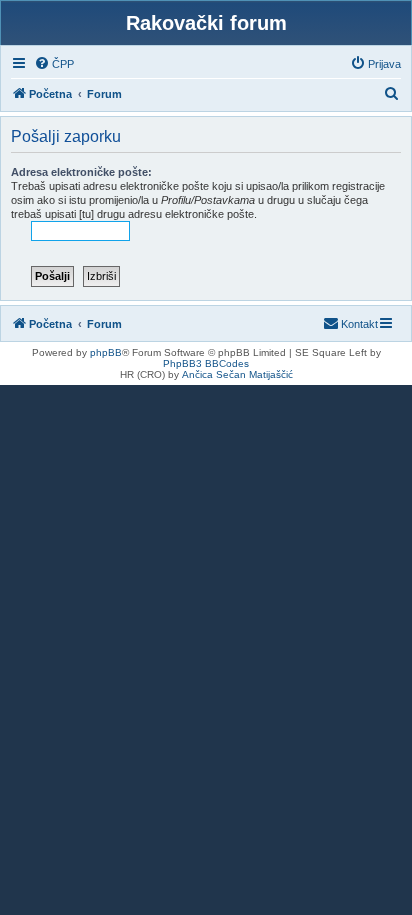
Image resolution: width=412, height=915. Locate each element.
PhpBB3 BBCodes (206, 363)
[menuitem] (54, 64)
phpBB (106, 352)
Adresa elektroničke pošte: (81, 172)
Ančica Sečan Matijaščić (237, 374)
